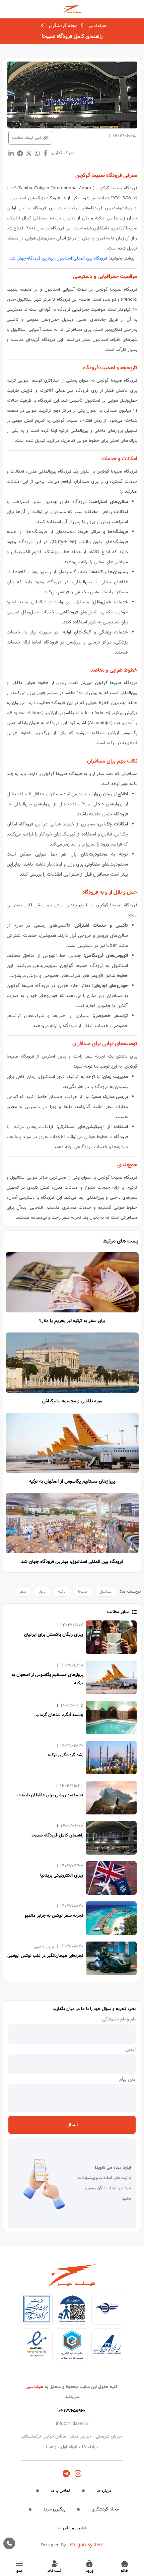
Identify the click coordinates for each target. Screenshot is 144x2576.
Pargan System (87, 2545)
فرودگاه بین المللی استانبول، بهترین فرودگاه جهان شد (58, 258)
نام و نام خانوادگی (119, 2019)
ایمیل (130, 2049)
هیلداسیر (97, 26)
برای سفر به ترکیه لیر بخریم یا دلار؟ (72, 1321)
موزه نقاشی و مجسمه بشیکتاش (72, 1401)
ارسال (72, 2125)
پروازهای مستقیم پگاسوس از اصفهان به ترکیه (72, 1481)
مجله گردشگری (63, 26)
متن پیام (127, 2079)
